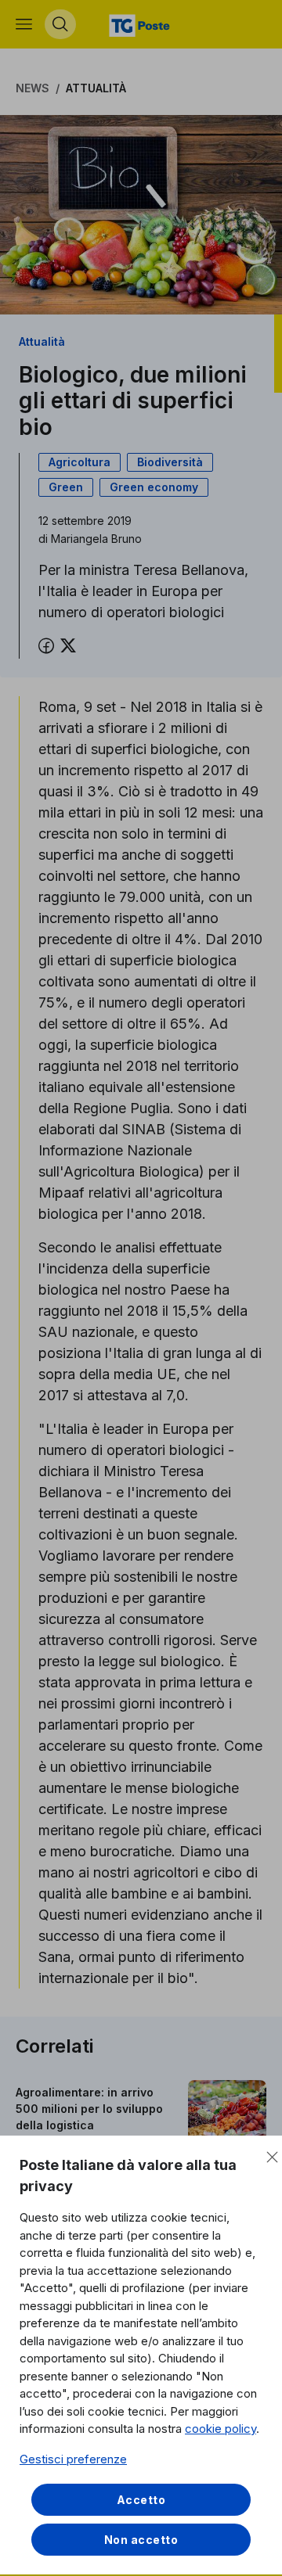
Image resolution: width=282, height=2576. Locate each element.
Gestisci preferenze (73, 2459)
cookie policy (221, 2429)
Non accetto (141, 2540)
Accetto (141, 2500)
